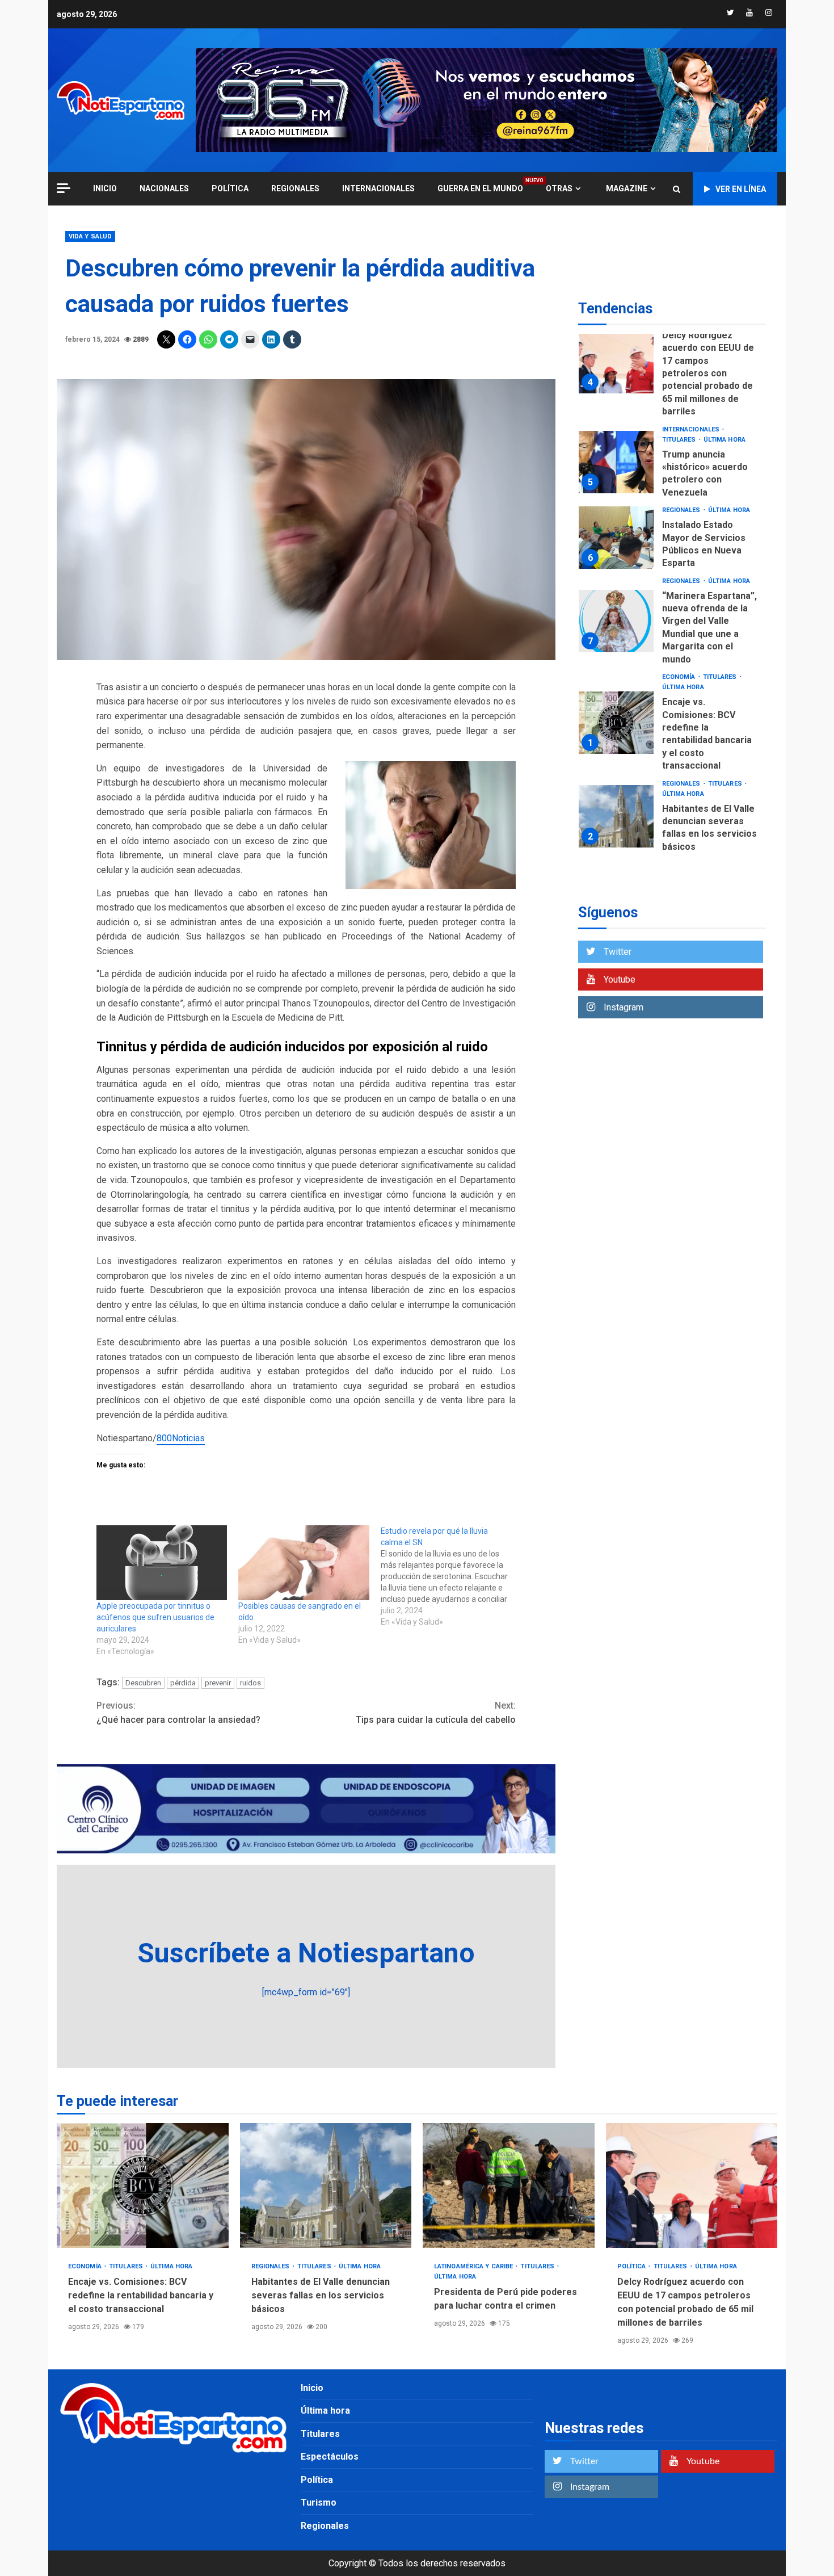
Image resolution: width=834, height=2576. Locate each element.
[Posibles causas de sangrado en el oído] (304, 1563)
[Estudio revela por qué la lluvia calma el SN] (452, 1576)
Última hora (725, 440)
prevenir (218, 1683)
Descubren (143, 1683)
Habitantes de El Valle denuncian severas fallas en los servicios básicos (616, 816)
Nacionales (164, 188)
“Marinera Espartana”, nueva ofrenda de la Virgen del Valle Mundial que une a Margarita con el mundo (616, 622)
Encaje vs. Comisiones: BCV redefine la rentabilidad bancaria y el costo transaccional (616, 723)
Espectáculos (330, 2457)
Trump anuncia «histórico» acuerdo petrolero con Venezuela (616, 462)
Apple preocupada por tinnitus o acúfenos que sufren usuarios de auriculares (155, 1617)
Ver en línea (741, 189)
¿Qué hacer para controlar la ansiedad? (178, 1713)
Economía (680, 677)
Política (230, 188)
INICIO (105, 188)
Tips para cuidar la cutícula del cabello (436, 1713)
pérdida (183, 1683)
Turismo (319, 2502)
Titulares (680, 440)
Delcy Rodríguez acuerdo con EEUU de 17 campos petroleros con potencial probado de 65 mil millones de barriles (616, 362)
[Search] (677, 189)
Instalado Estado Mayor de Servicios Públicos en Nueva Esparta (616, 538)
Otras (559, 188)
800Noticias (181, 1438)
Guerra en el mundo (480, 188)
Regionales (295, 188)
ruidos (250, 1683)
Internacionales (378, 188)
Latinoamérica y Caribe (474, 2266)
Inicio (312, 2388)
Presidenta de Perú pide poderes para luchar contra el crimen (509, 2185)
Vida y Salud (90, 236)
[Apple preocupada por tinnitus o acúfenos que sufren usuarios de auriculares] (162, 1563)
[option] (672, 365)
